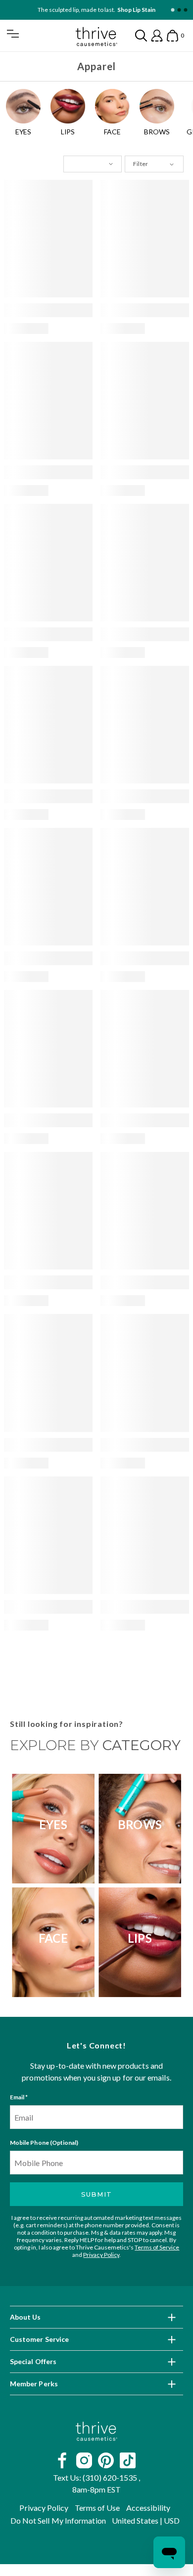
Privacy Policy (101, 2255)
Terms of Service (157, 2247)
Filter (140, 164)
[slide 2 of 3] (179, 10)
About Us (25, 2317)
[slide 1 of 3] (172, 10)
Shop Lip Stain (136, 10)
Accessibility (148, 2508)
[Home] (96, 2431)
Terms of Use (97, 2508)
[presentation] (48, 239)
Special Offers (33, 2361)
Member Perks (34, 2384)
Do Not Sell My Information (58, 2520)
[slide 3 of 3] (185, 10)
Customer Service (39, 2339)
